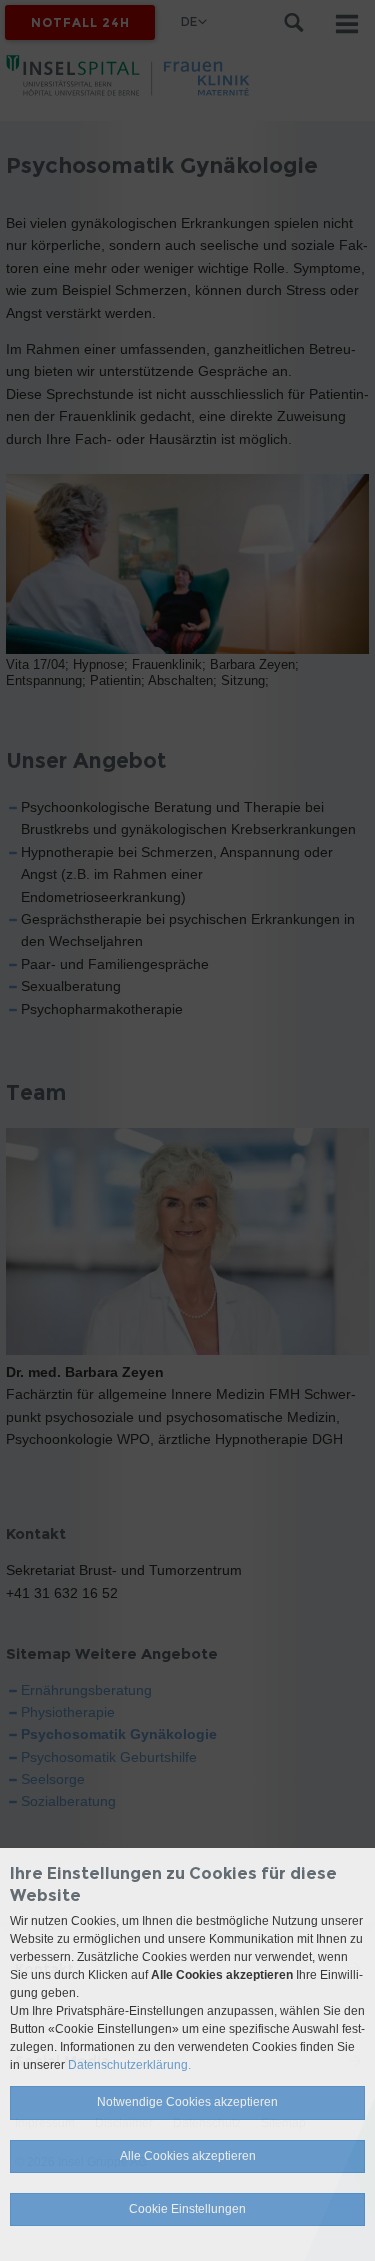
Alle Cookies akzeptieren (188, 2156)
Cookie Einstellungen (187, 2209)
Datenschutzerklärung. (129, 2065)
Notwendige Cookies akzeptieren (187, 2102)
